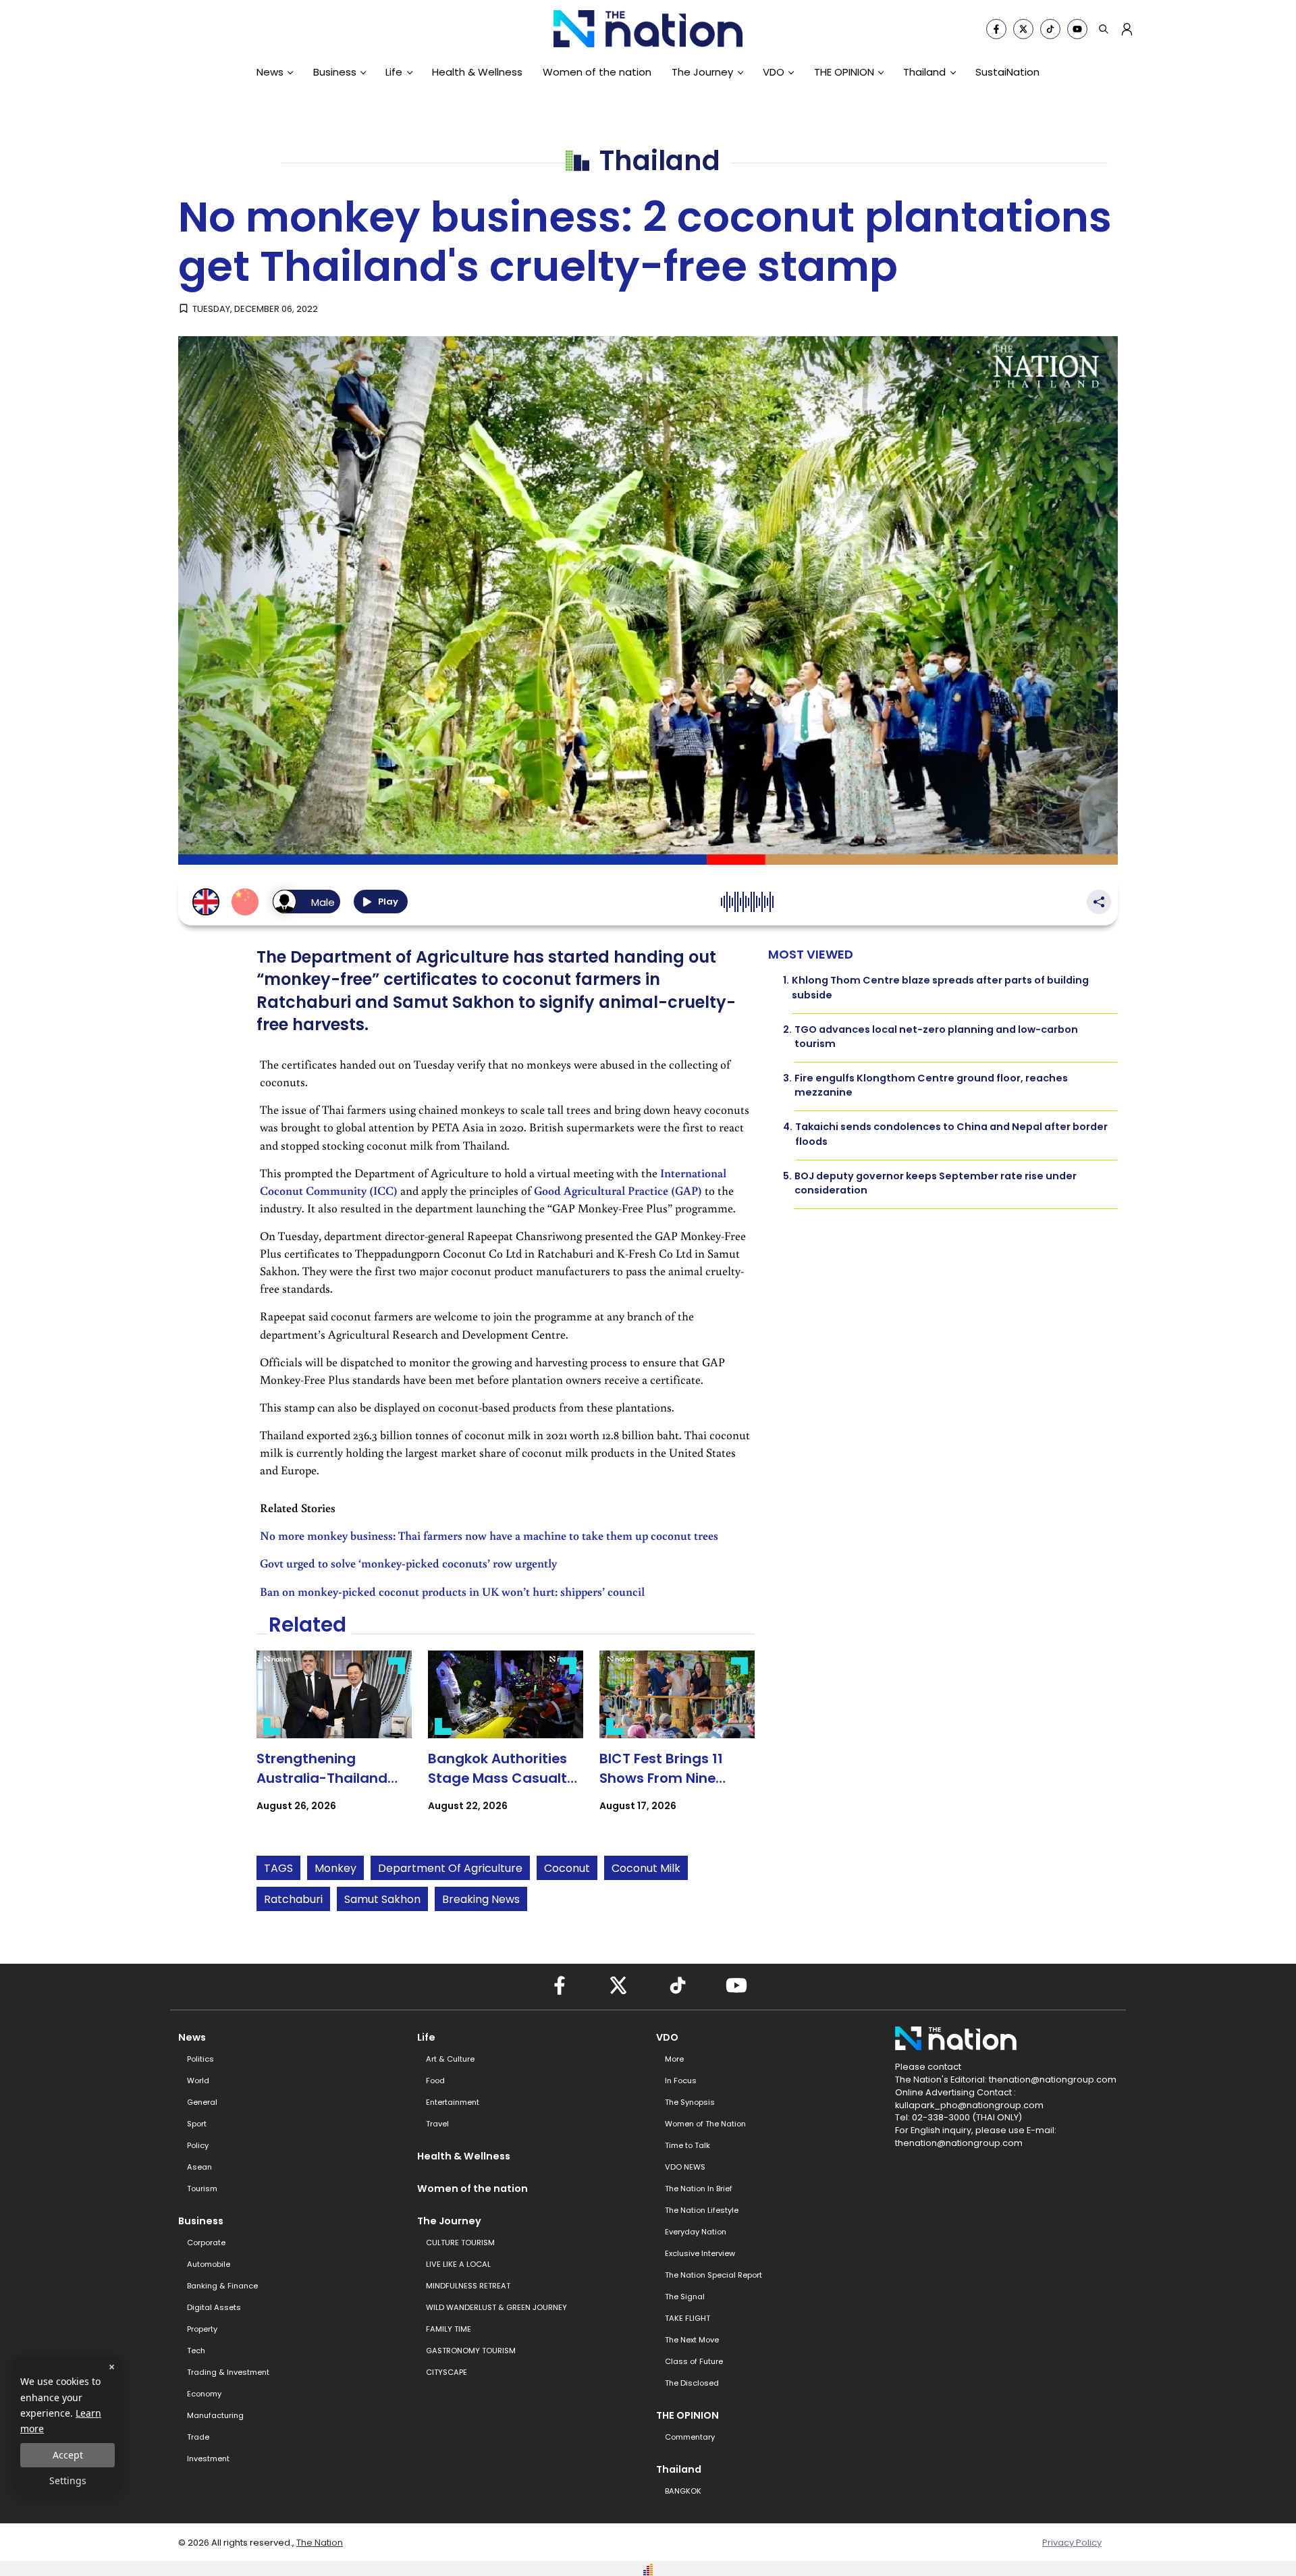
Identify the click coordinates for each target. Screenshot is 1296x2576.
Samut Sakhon (382, 1899)
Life (394, 72)
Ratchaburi (293, 1899)
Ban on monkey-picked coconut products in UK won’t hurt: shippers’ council (452, 1591)
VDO (774, 72)
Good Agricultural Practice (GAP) (618, 1190)
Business (335, 72)
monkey (335, 1868)
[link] (334, 1743)
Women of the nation (597, 72)
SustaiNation (1007, 72)
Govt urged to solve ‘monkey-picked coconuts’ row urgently (408, 1563)
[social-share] (996, 29)
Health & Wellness (477, 72)
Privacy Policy (1072, 2543)
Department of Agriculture (450, 1868)
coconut (567, 1868)
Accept (68, 2455)
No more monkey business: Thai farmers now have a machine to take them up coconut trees (489, 1535)
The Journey (702, 72)
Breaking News (481, 1899)
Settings (68, 2480)
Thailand (924, 72)
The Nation (320, 2543)
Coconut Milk (646, 1868)
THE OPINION (844, 72)
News (270, 72)
